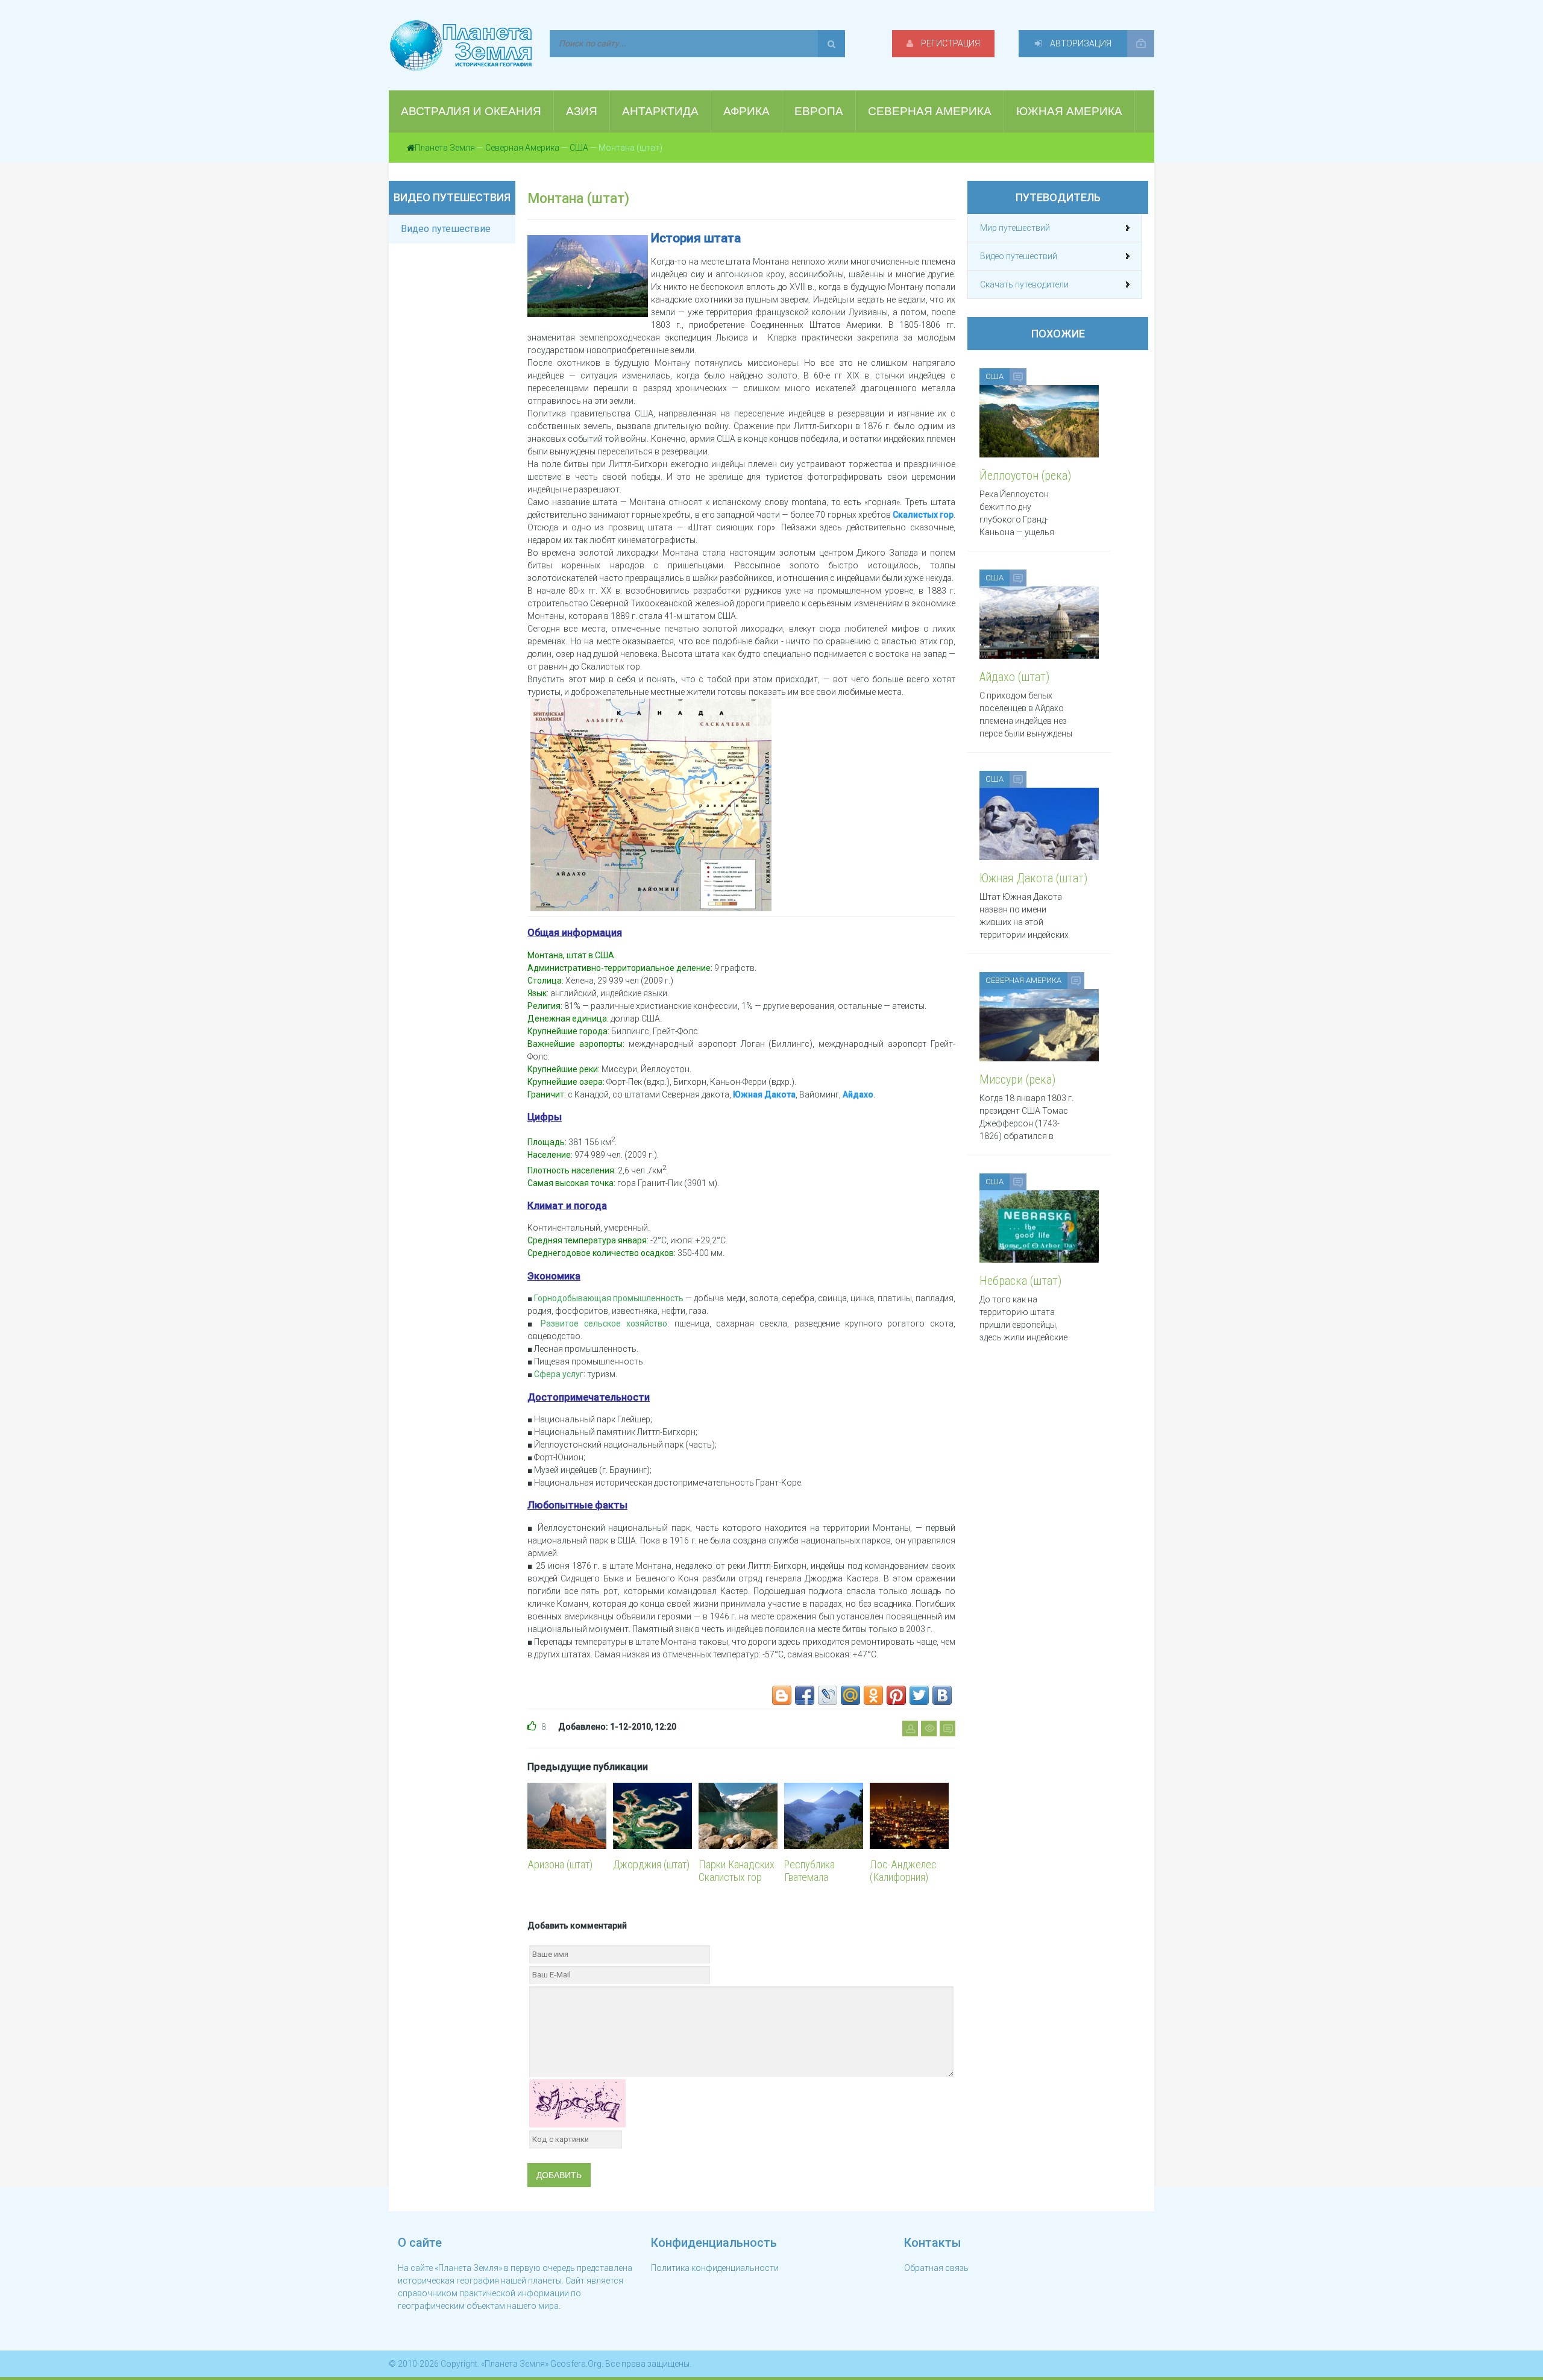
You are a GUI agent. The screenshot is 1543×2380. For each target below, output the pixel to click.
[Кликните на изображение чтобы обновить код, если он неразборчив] (577, 2102)
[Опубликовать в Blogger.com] (782, 1695)
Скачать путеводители (1024, 284)
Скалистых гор (923, 515)
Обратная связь (936, 2268)
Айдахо (858, 1094)
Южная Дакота (764, 1094)
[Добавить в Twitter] (919, 1695)
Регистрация (950, 43)
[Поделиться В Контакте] (942, 1695)
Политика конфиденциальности (715, 2268)
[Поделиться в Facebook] (805, 1695)
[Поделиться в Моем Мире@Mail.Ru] (850, 1695)
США (579, 148)
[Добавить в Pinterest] (896, 1695)
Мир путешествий (1015, 228)
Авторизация (1080, 43)
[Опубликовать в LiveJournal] (828, 1695)
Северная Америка (522, 148)
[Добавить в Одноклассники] (873, 1695)
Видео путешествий (1019, 256)
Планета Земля (445, 148)
